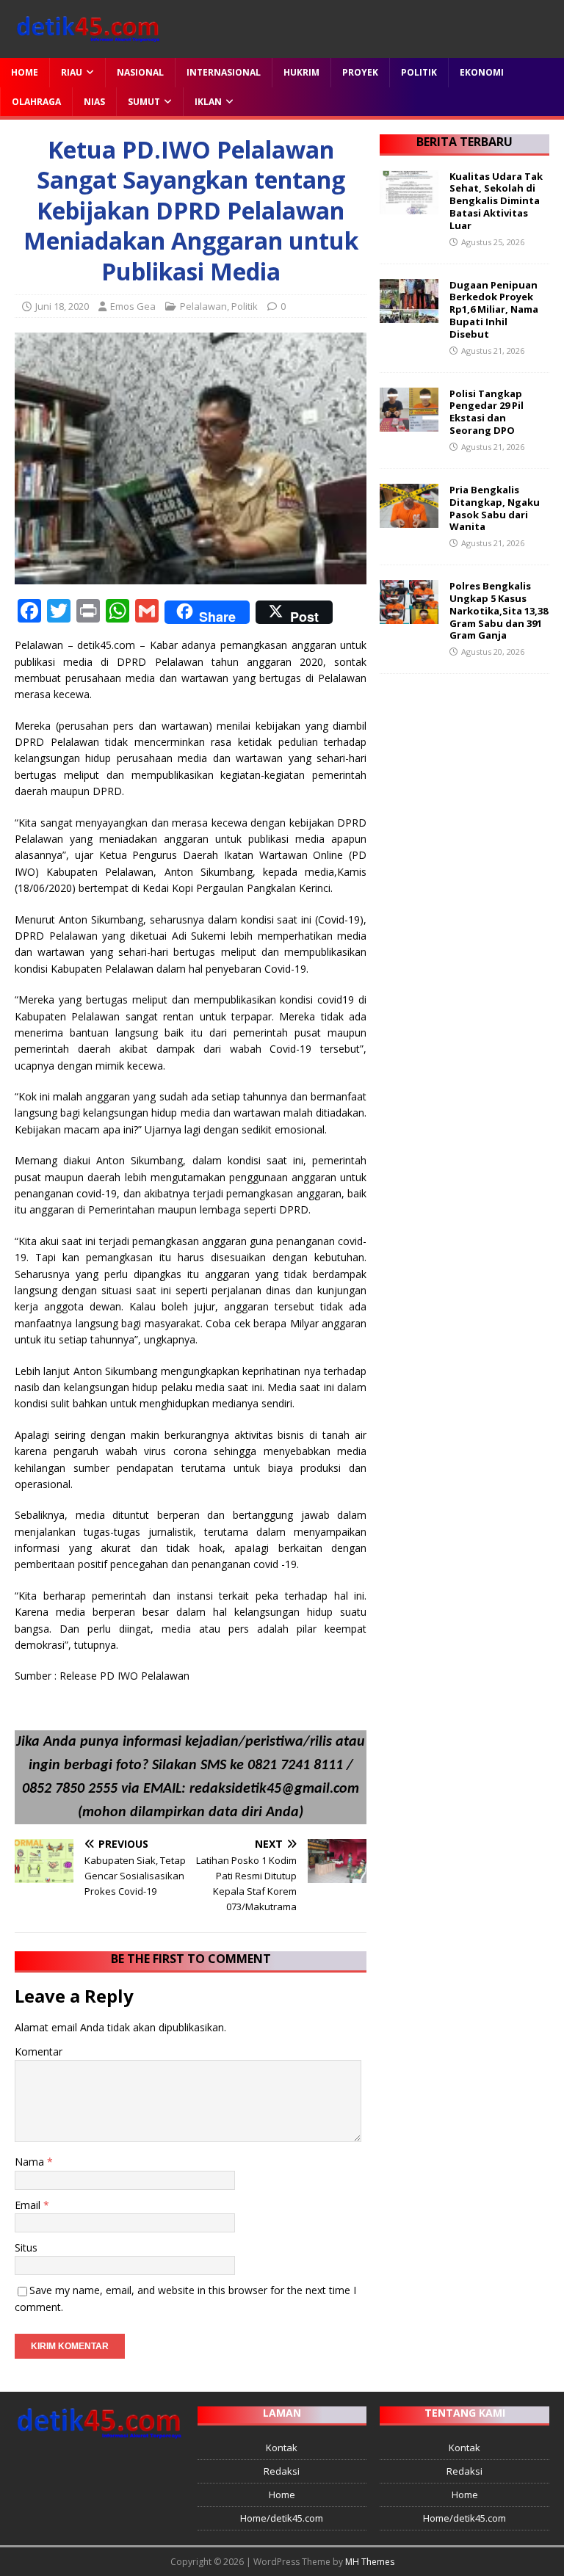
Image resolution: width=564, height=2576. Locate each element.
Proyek (360, 72)
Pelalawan (203, 306)
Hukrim (301, 72)
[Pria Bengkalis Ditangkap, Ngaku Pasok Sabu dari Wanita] (409, 519)
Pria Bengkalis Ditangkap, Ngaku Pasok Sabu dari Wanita (495, 508)
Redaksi (282, 2471)
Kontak (282, 2448)
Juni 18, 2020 (62, 306)
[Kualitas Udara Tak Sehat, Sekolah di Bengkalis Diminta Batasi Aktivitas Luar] (409, 205)
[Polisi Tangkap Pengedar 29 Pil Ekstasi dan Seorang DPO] (409, 422)
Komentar (39, 2051)
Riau (72, 72)
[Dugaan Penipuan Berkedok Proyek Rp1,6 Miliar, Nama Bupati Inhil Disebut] (409, 314)
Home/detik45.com (282, 2518)
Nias (94, 102)
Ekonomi (482, 72)
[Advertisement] (464, 762)
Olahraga (36, 102)
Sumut (144, 102)
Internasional (224, 72)
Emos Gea (133, 306)
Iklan (208, 102)
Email (29, 2205)
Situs (26, 2247)
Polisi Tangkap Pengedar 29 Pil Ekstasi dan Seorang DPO (487, 412)
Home (25, 72)
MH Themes (370, 2562)
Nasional (140, 72)
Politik (419, 72)
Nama (31, 2162)
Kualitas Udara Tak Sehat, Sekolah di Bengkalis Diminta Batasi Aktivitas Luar (496, 201)
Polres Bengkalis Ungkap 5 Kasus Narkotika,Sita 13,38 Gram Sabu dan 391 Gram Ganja (499, 611)
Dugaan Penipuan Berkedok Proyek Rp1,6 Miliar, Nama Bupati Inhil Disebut (494, 310)
